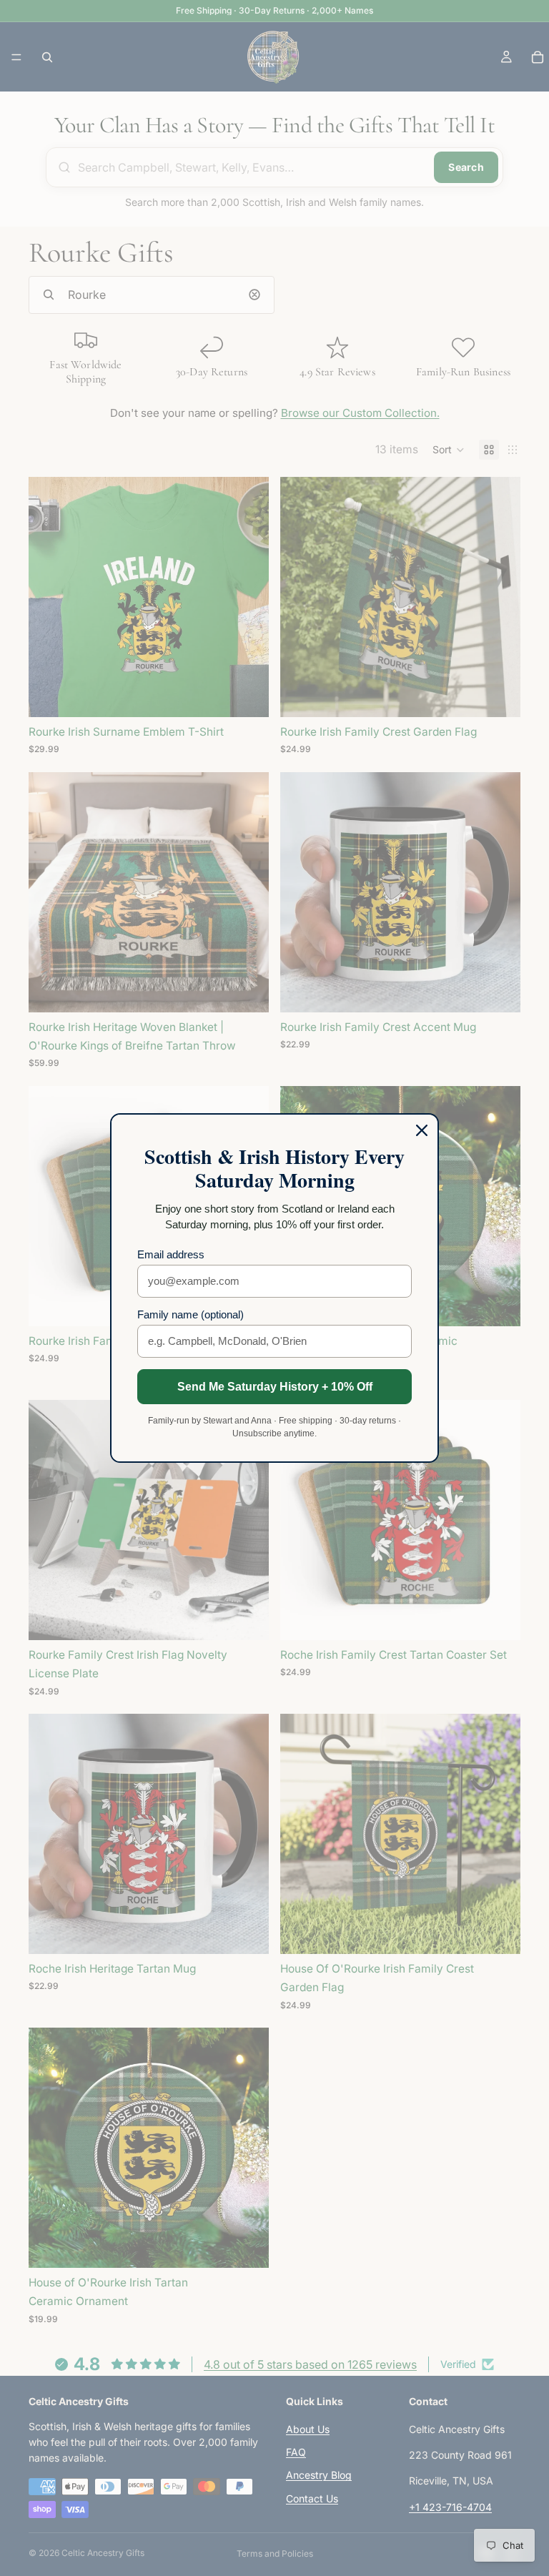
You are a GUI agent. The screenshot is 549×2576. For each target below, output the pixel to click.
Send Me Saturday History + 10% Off (275, 1387)
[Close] (422, 1130)
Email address (171, 1254)
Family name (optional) (191, 1314)
